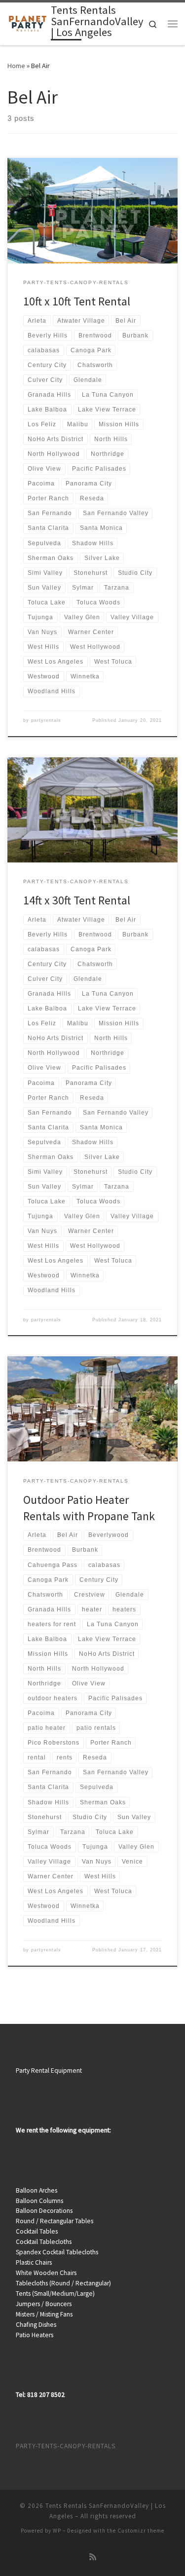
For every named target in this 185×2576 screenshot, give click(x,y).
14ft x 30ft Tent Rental (77, 900)
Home (16, 66)
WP (57, 2531)
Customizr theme (141, 2531)
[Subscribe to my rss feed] (93, 2557)
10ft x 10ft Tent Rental (77, 301)
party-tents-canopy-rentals (66, 2446)
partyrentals (46, 720)
